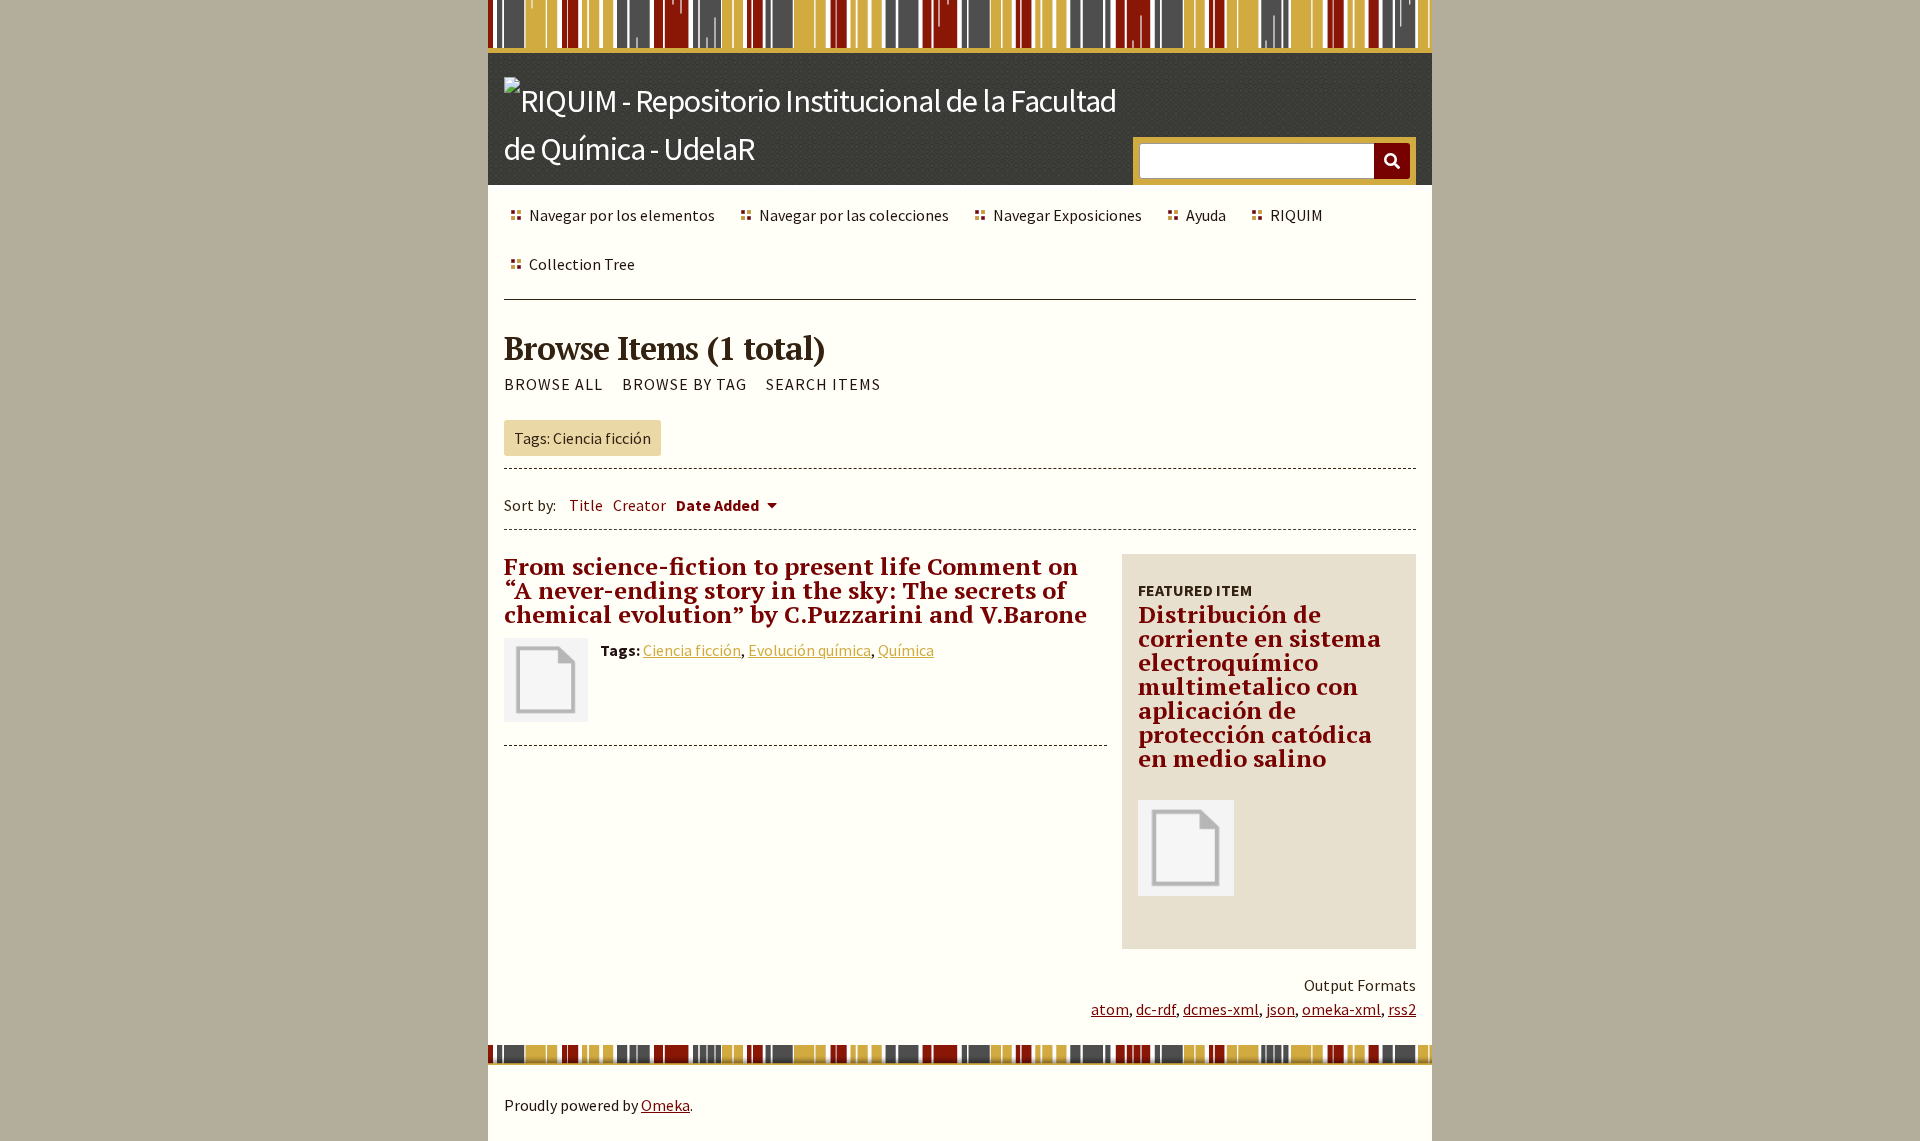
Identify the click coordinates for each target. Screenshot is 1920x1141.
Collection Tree (582, 264)
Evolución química (809, 650)
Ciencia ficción (692, 650)
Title (586, 505)
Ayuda (1206, 215)
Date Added (719, 505)
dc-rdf (1156, 1009)
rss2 (1402, 1009)
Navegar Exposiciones (1067, 215)
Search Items (823, 384)
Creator (639, 505)
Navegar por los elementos (622, 215)
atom (1110, 1009)
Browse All (553, 384)
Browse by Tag (684, 384)
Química (906, 650)
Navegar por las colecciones (854, 215)
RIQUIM (1296, 215)
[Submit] (1392, 161)
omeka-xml (1341, 1009)
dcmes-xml (1221, 1009)
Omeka (665, 1105)
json (1280, 1009)
